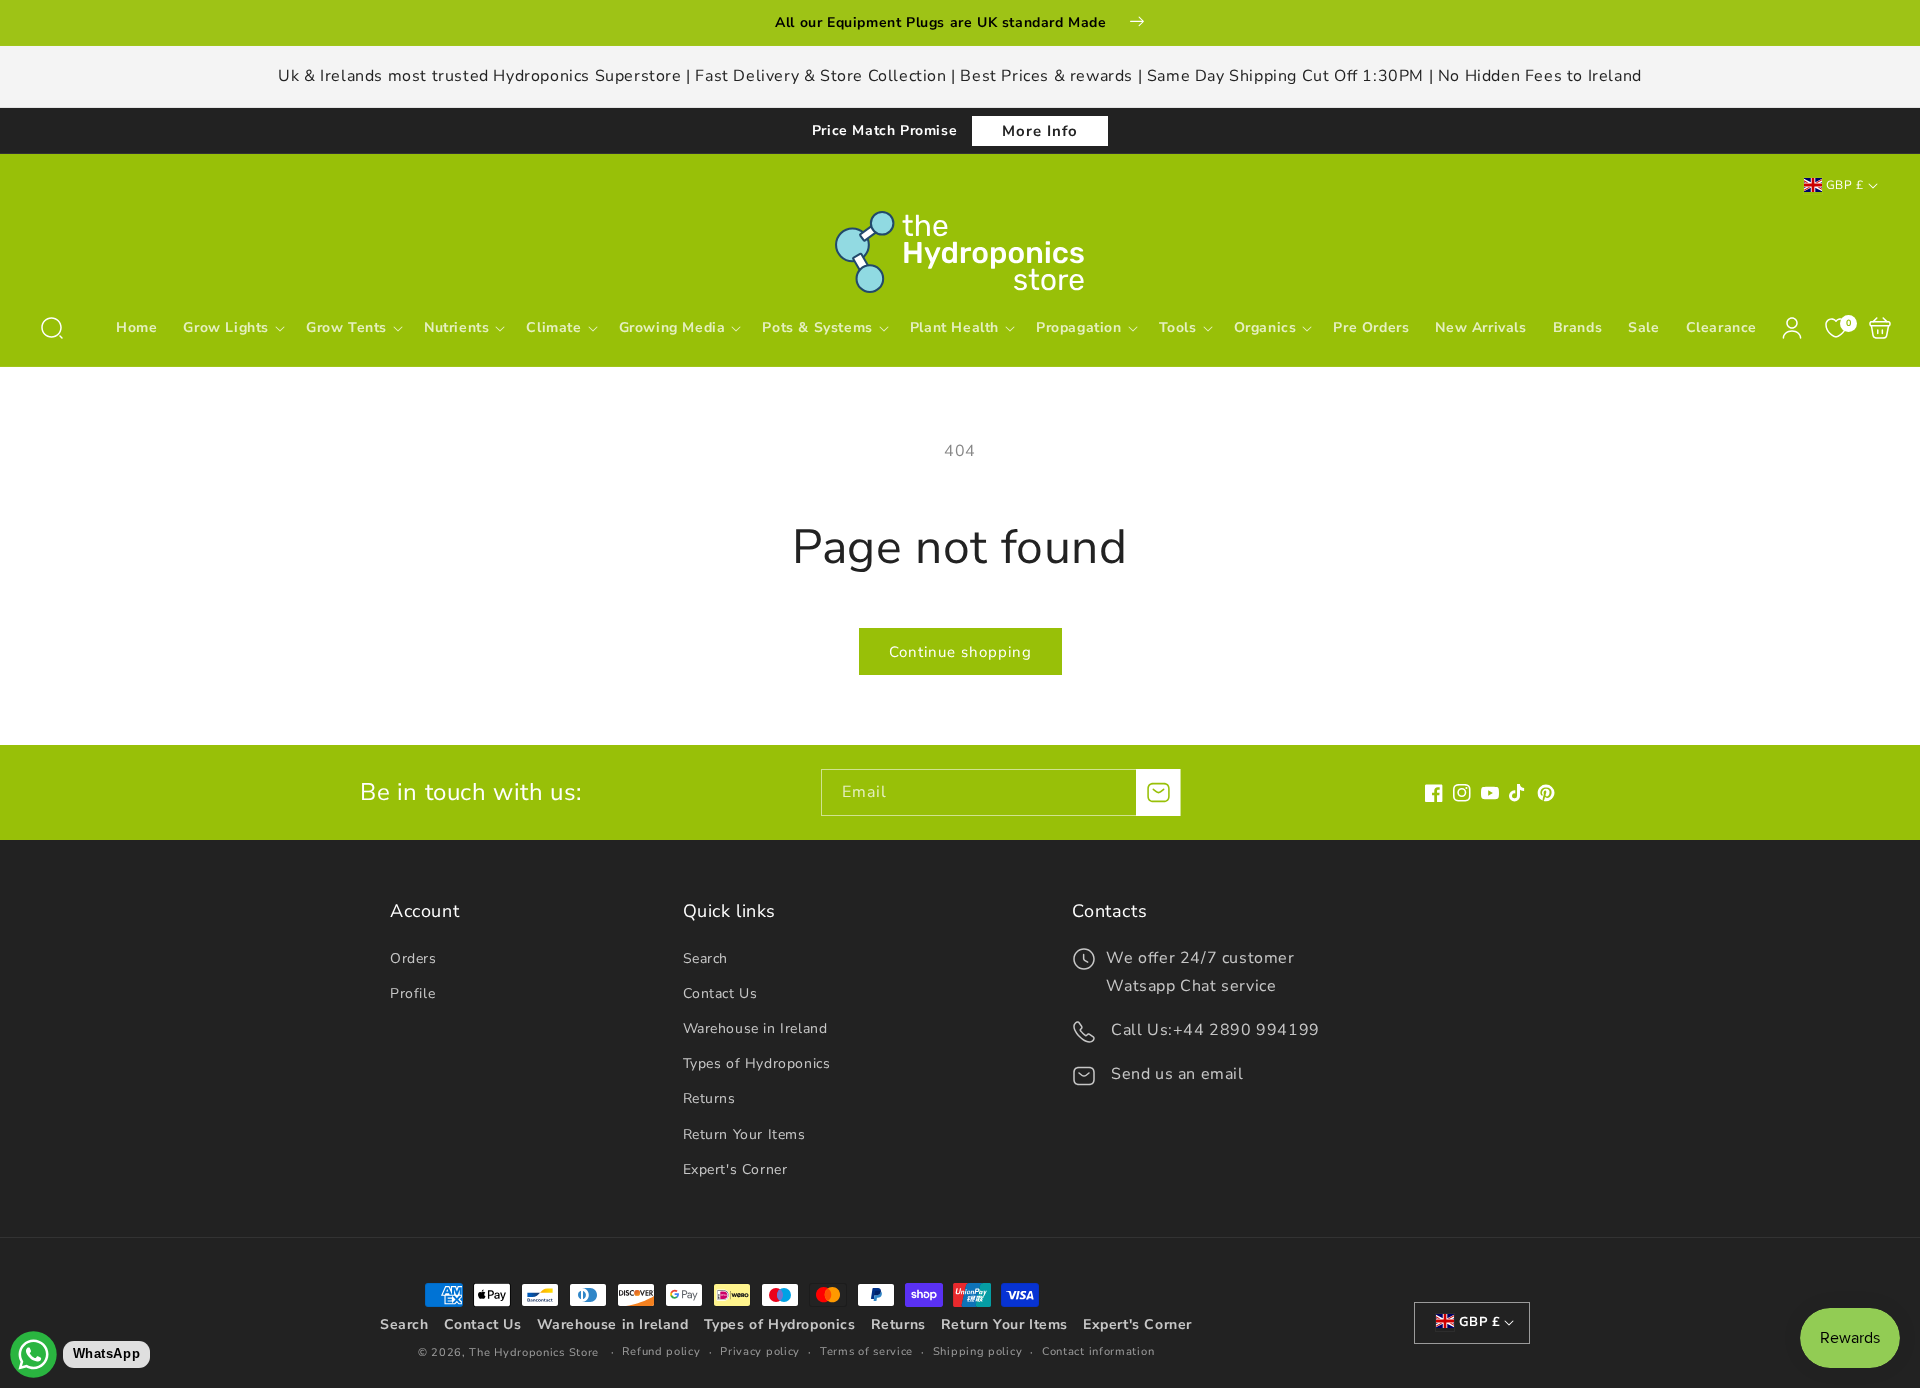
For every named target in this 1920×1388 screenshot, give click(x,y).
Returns (709, 1098)
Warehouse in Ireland (755, 1028)
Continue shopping (960, 652)
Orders (413, 958)
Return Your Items (744, 1134)
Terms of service (866, 1351)
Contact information (1098, 1351)
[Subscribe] (1158, 792)
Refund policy (661, 1351)
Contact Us (720, 993)
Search (706, 958)
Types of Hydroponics (757, 1063)
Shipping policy (978, 1351)
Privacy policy (760, 1351)
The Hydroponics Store (534, 1352)
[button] (52, 328)
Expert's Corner (735, 1169)
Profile (412, 993)
